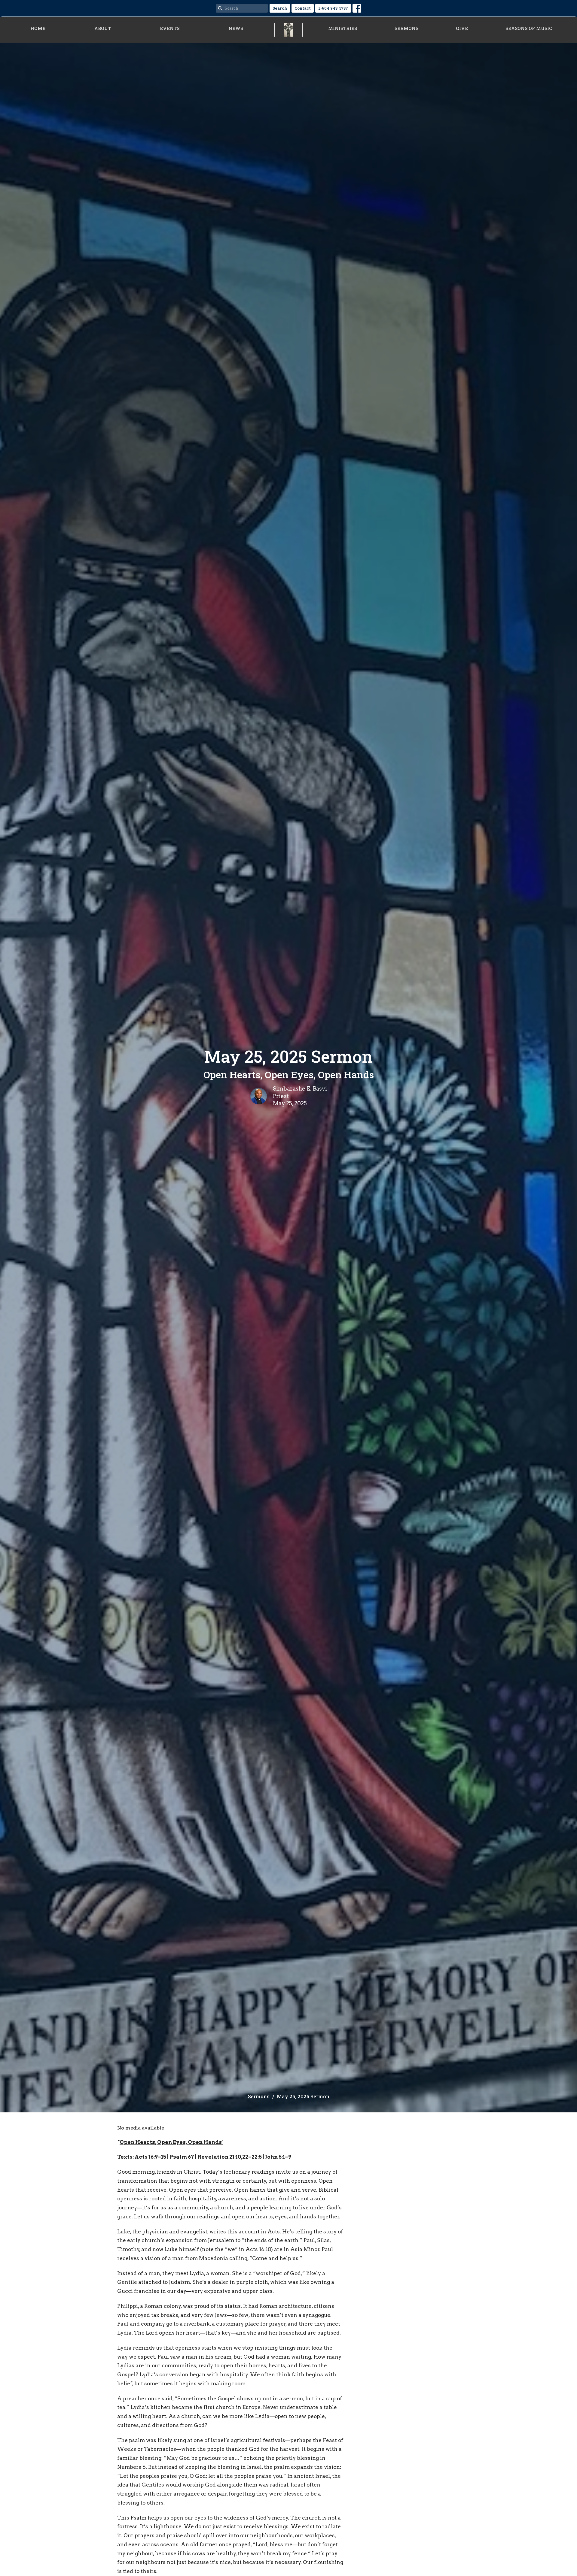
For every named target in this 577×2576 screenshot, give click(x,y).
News (236, 28)
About (103, 28)
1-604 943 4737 (333, 8)
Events (170, 28)
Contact (303, 8)
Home (38, 28)
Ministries (343, 28)
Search (280, 8)
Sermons (406, 28)
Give (462, 28)
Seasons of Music (529, 28)
